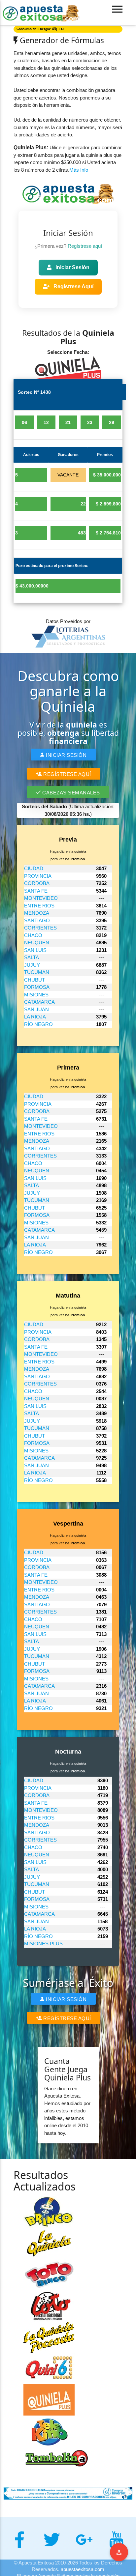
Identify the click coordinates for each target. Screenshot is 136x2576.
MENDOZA (37, 913)
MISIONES (36, 995)
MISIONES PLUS (43, 1944)
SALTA (32, 957)
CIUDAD (34, 868)
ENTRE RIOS (39, 906)
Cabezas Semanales (70, 793)
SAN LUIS (35, 950)
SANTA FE (36, 891)
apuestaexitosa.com (83, 2569)
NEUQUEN (37, 943)
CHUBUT (34, 980)
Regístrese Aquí (73, 286)
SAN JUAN (36, 1009)
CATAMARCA (39, 1002)
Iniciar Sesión (72, 267)
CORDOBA (37, 883)
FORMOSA (37, 987)
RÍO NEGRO (38, 1024)
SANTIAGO (37, 920)
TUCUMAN (37, 972)
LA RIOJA (35, 1017)
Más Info (79, 170)
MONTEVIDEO (41, 898)
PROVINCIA (38, 876)
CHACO (33, 935)
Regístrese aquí (85, 246)
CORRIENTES (40, 928)
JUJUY (32, 965)
